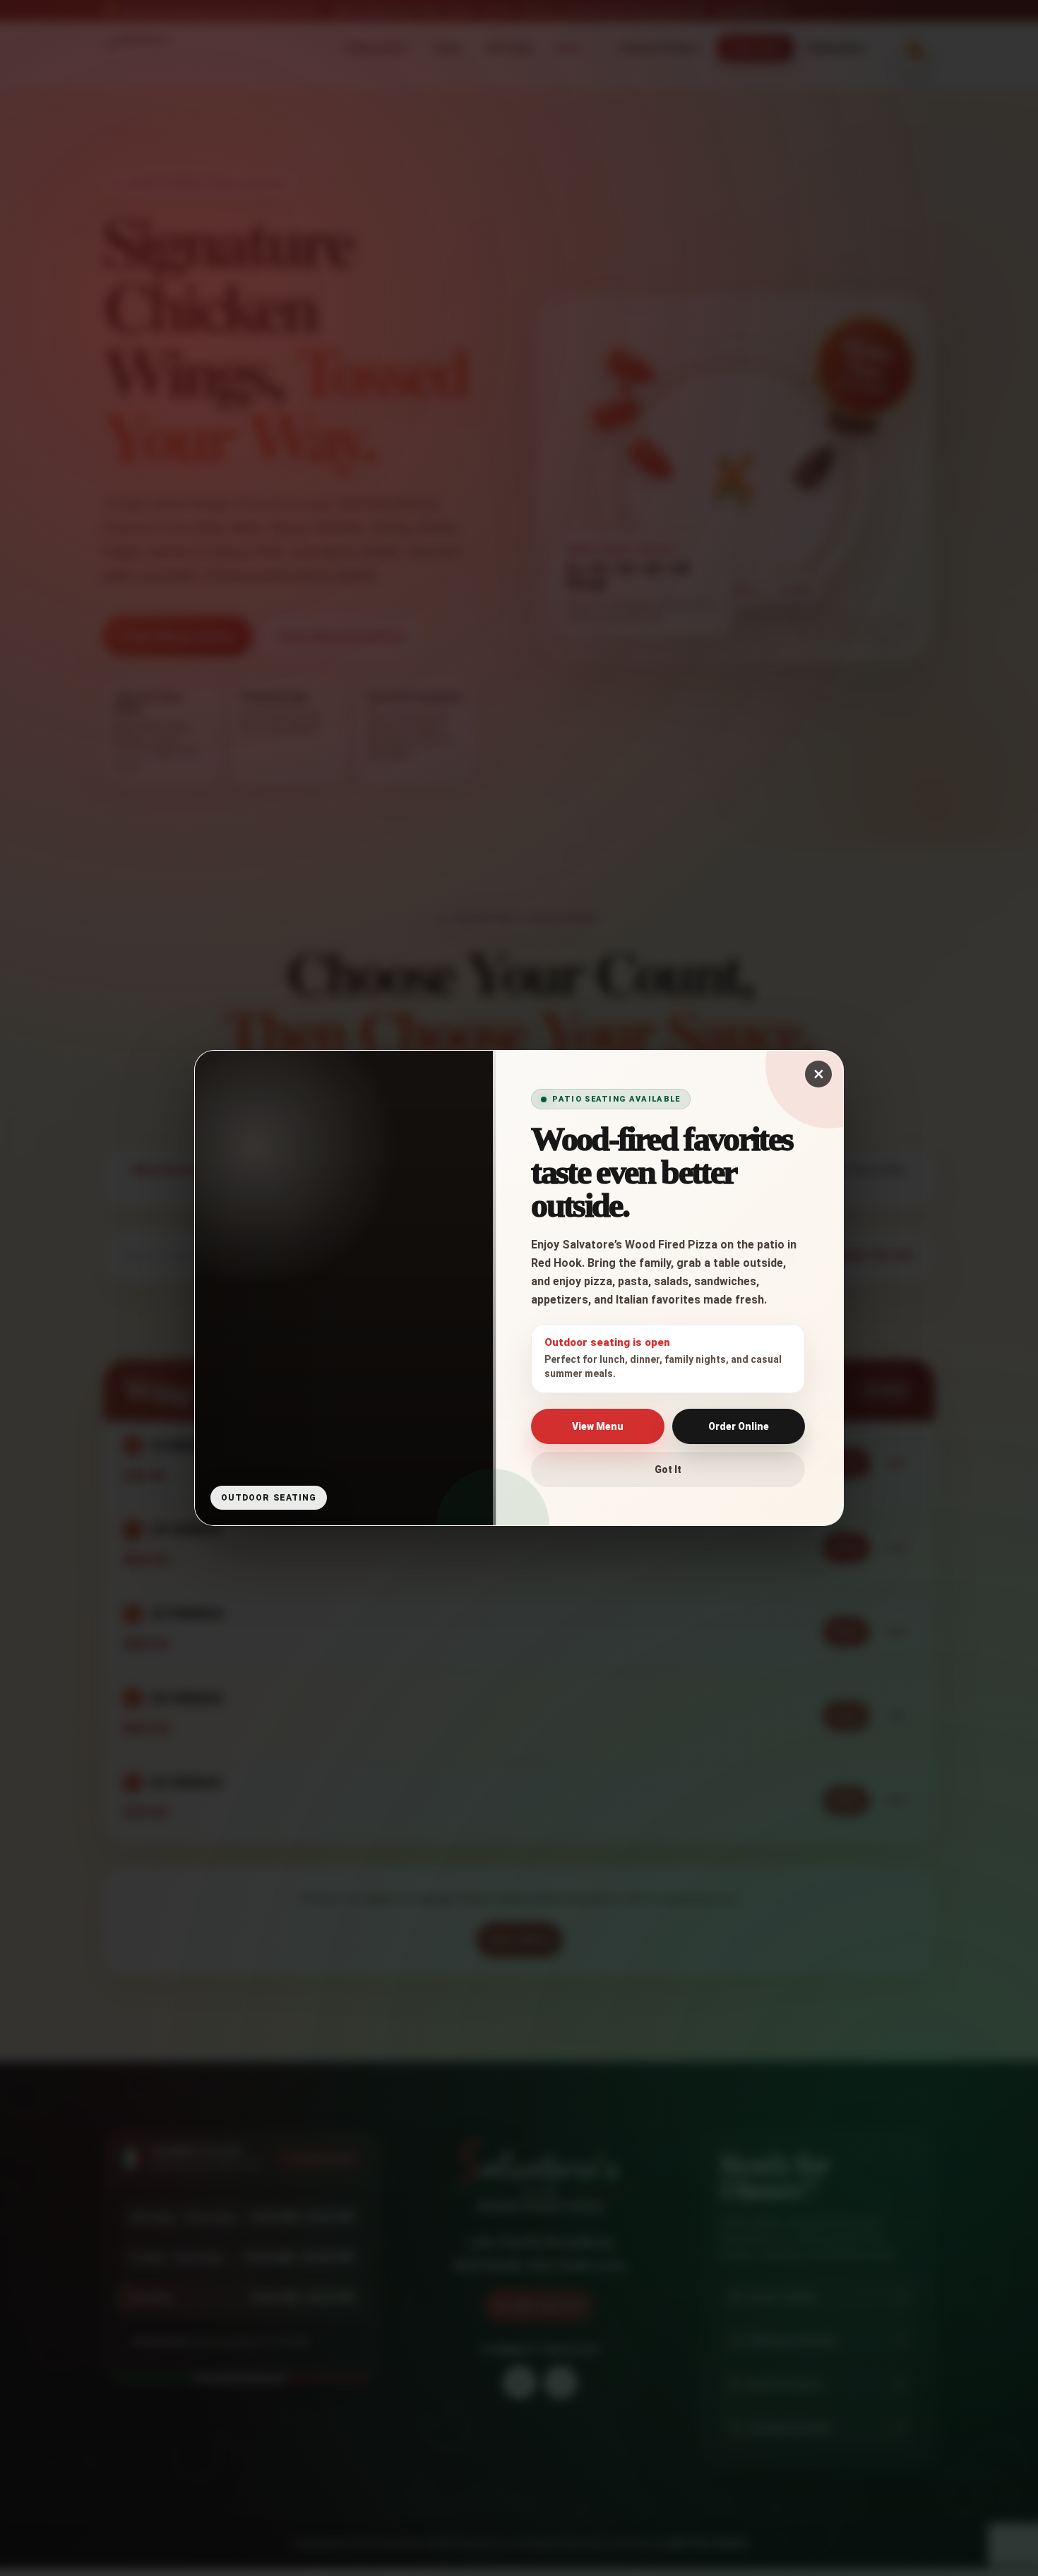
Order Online (739, 1426)
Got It (668, 1469)
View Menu (598, 1426)
